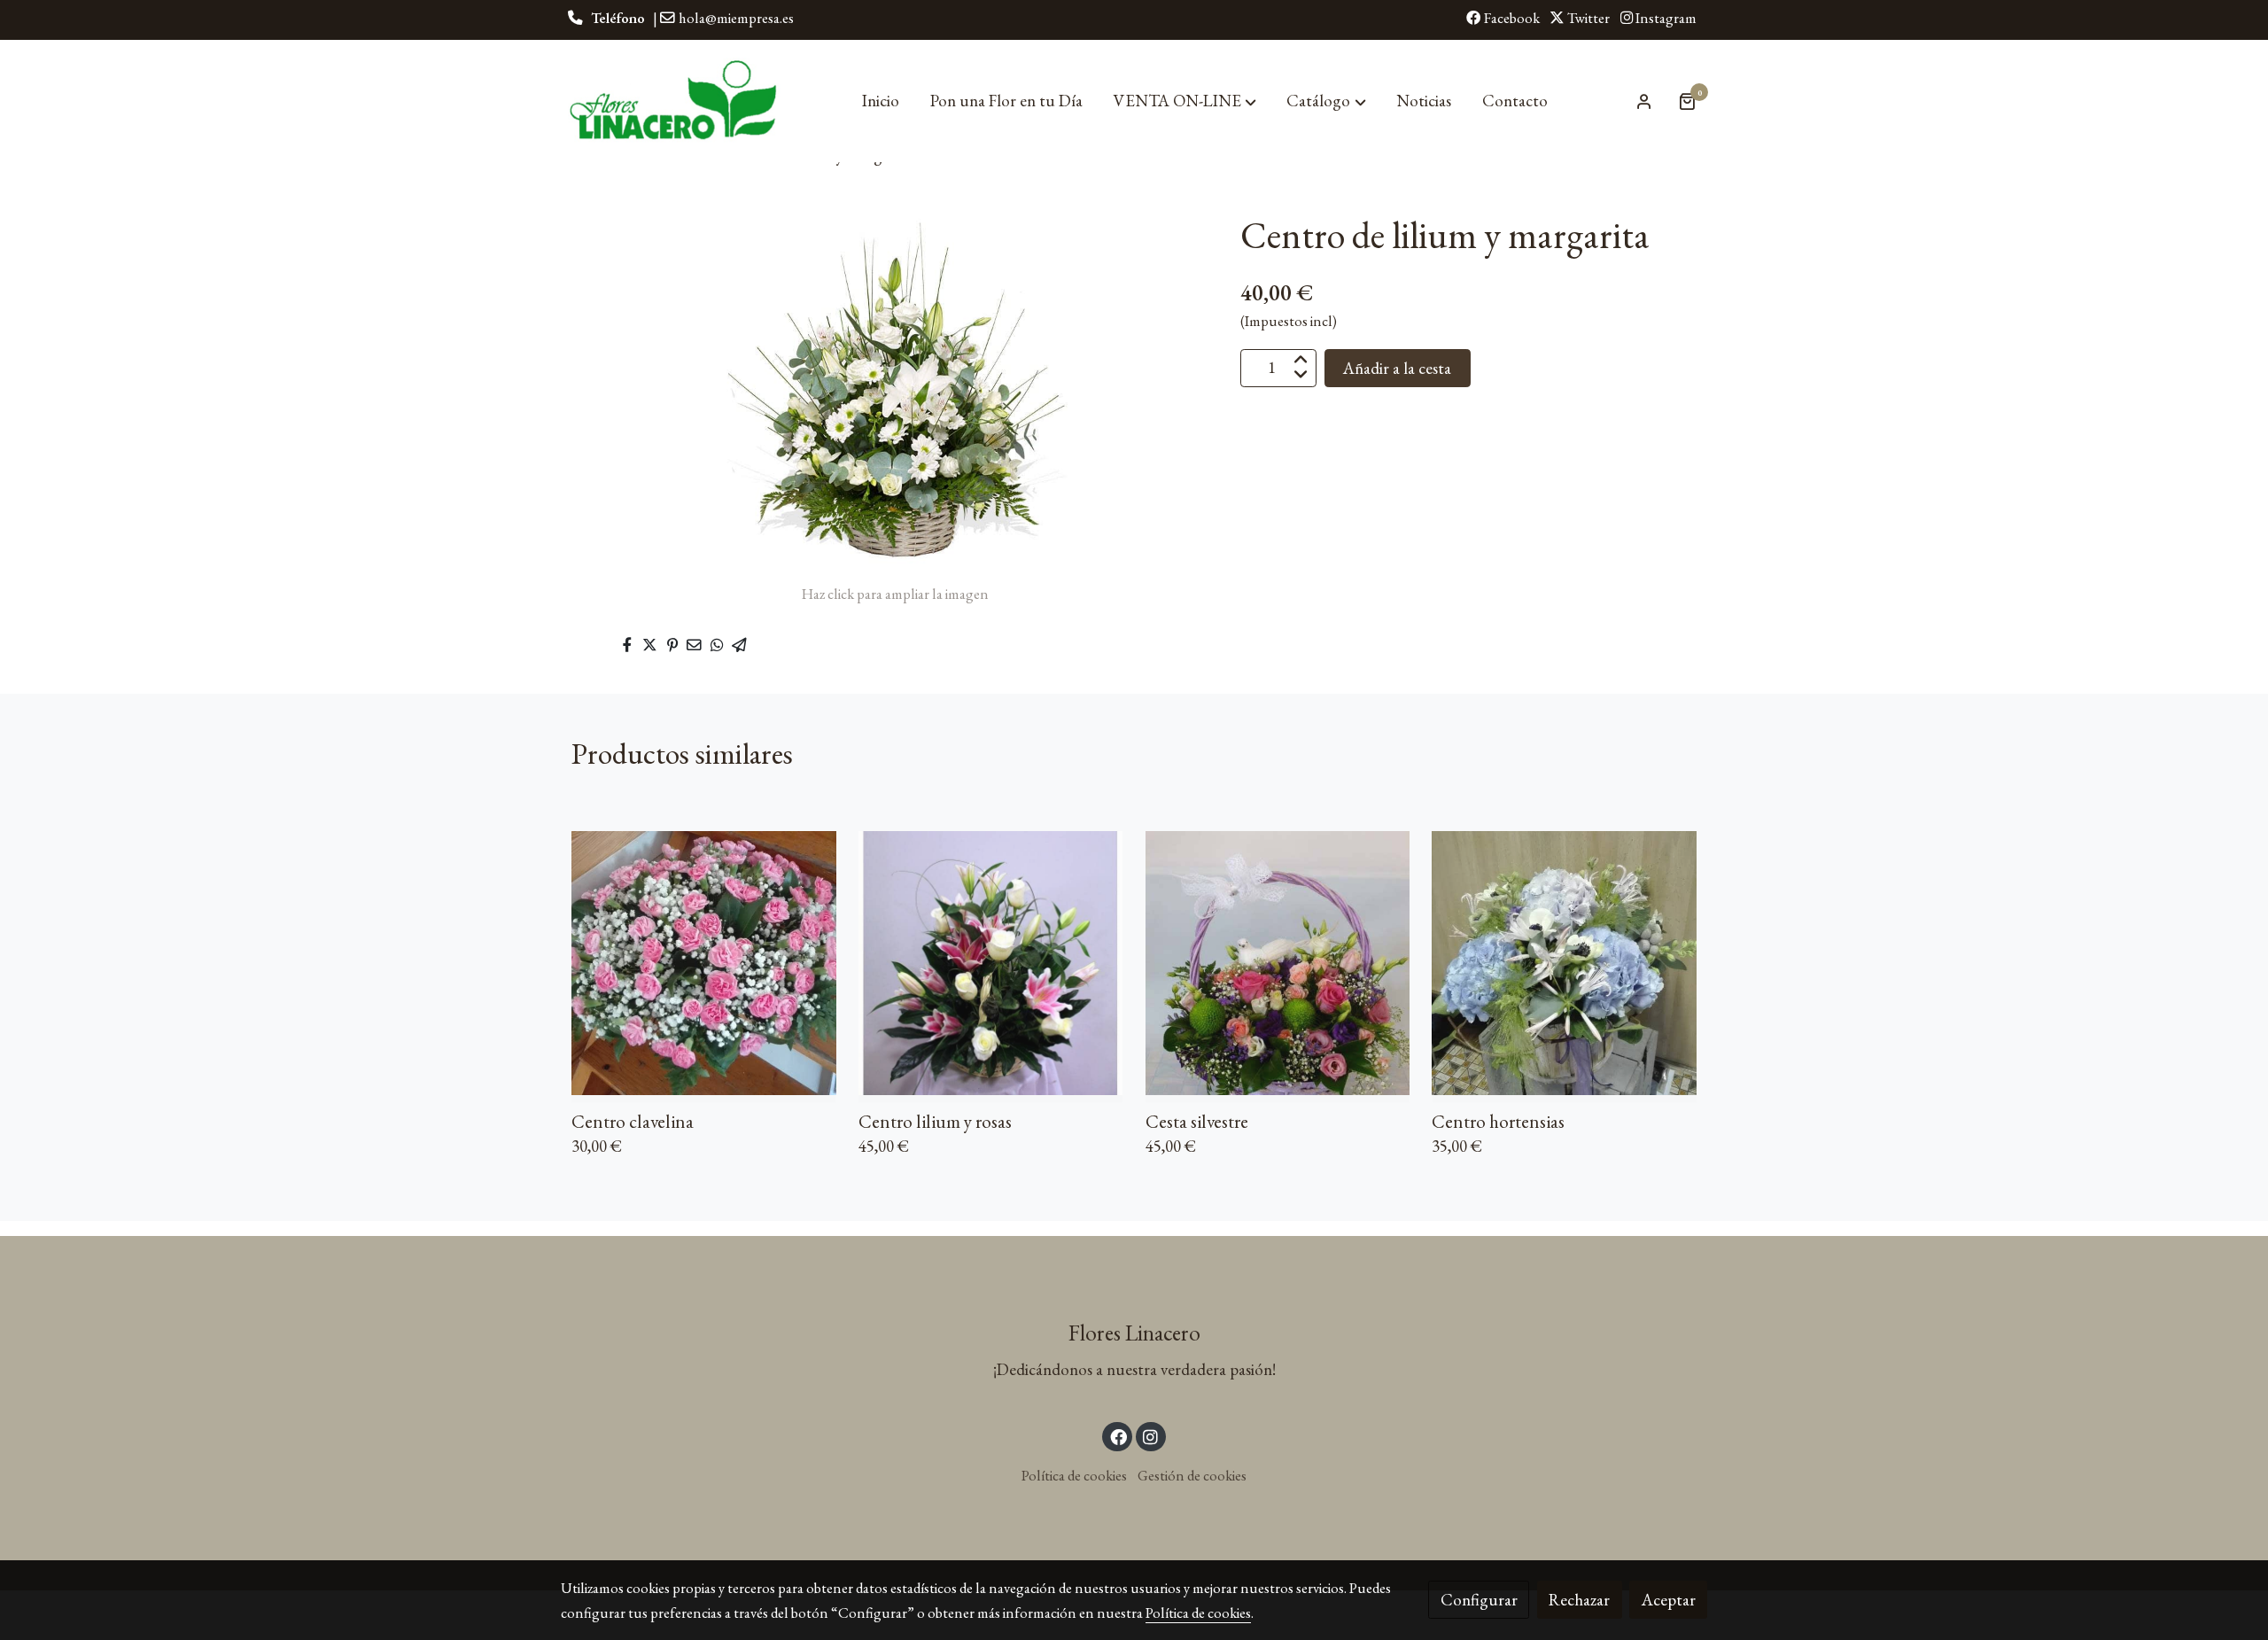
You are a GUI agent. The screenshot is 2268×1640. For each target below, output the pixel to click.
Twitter (1587, 18)
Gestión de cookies (1192, 1475)
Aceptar (1669, 1600)
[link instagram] (1151, 1436)
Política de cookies (1074, 1475)
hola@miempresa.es (736, 18)
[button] (1185, 101)
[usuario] (1644, 101)
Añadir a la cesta (1397, 367)
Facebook (1511, 18)
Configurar (1479, 1600)
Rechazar (1579, 1600)
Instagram (1665, 18)
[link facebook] (1118, 1436)
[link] (674, 101)
